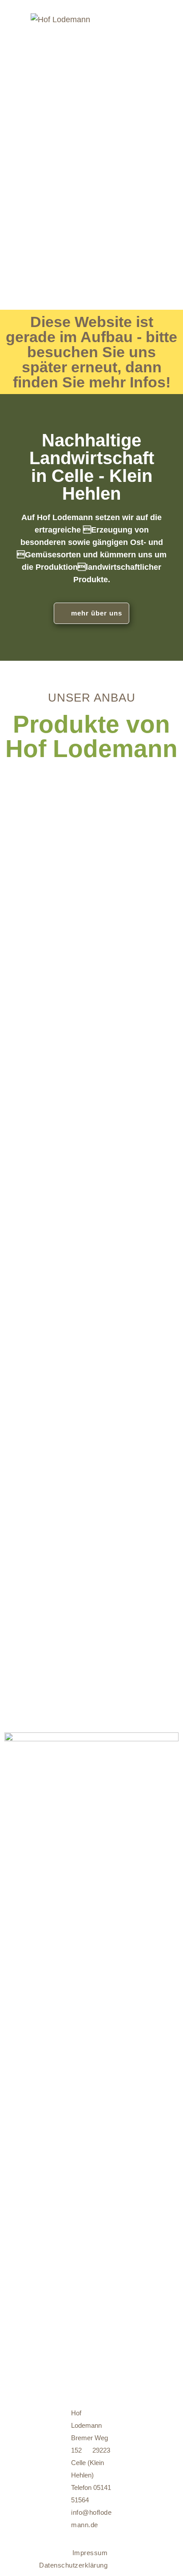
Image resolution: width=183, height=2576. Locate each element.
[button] (91, 613)
